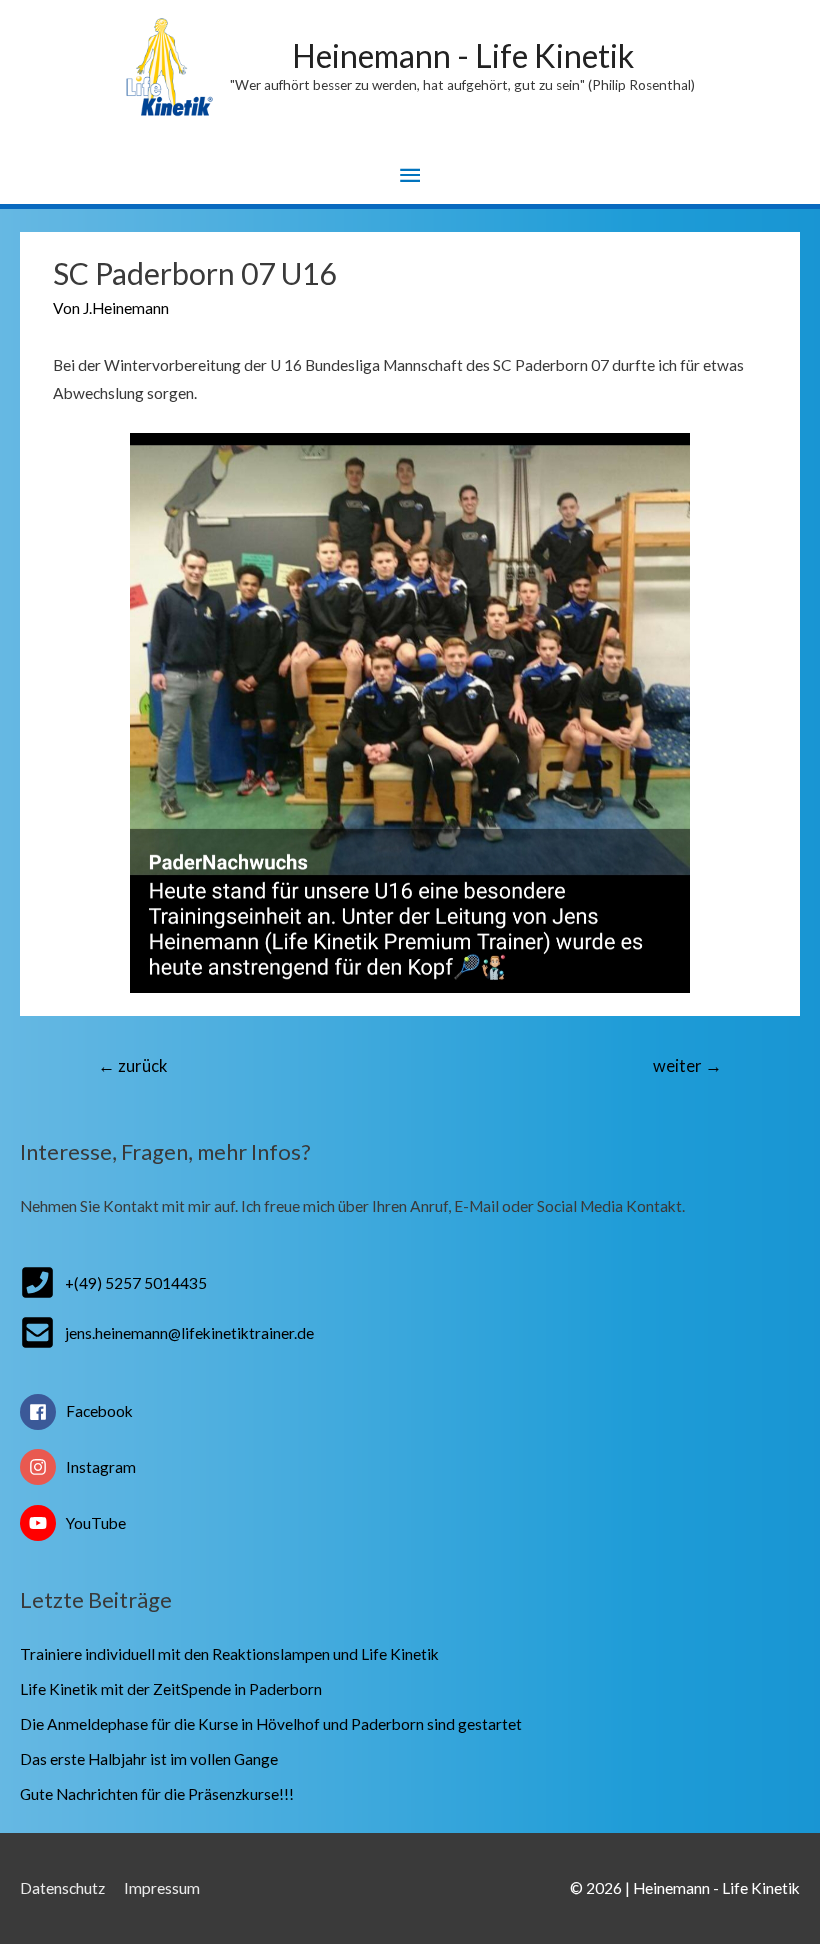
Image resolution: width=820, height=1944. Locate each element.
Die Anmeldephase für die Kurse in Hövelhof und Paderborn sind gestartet (271, 1724)
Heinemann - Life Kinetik (463, 55)
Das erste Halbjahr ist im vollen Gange (149, 1759)
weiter (687, 1066)
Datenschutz (62, 1888)
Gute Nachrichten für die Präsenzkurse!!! (157, 1794)
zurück (132, 1066)
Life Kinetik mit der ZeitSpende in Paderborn (171, 1689)
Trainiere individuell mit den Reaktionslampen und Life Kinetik (229, 1654)
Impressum (162, 1888)
